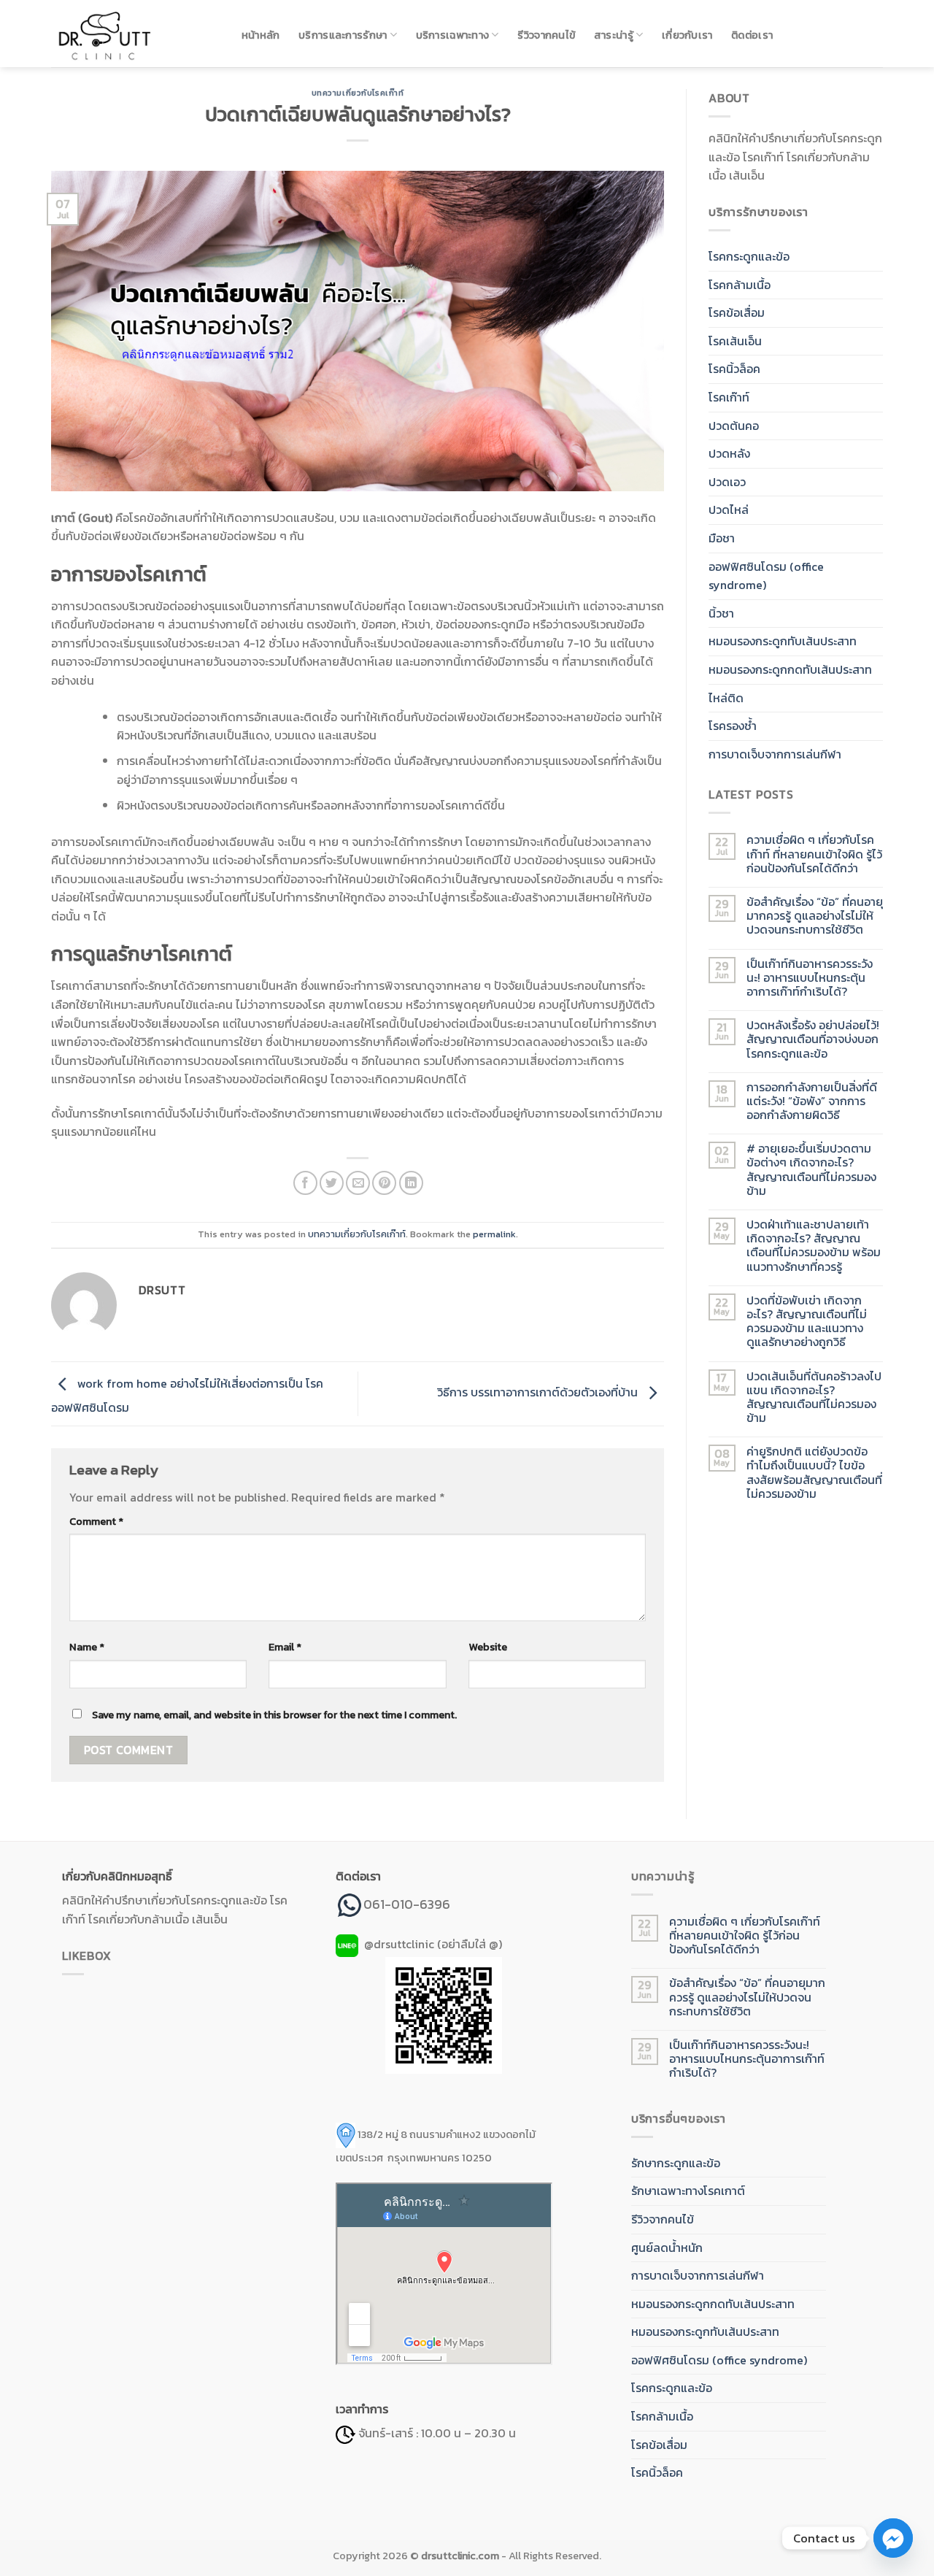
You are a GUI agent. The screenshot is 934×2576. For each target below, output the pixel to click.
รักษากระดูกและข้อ (676, 2163)
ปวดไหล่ (729, 510)
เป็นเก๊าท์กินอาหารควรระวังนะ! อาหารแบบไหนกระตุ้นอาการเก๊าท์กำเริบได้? (810, 978)
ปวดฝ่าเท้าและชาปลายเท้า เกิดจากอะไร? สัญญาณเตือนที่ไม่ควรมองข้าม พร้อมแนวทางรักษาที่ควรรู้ (814, 1246)
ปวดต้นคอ (734, 426)
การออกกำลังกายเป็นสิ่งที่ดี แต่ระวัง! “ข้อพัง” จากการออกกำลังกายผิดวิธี (812, 1101)
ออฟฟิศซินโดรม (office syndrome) (766, 576)
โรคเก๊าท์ (729, 397)
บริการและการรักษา (343, 35)
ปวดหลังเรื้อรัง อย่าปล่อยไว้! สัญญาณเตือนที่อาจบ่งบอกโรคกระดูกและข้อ (813, 1039)
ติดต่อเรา (752, 35)
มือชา (722, 538)
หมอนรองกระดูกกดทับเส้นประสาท (790, 669)
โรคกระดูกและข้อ (749, 256)
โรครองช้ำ (733, 726)
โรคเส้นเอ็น (735, 341)
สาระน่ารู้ (614, 35)
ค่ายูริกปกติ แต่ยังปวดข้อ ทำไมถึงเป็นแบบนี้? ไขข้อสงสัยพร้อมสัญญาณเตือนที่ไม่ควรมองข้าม (814, 1473)
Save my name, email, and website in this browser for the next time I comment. (274, 1715)
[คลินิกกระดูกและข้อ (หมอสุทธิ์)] (131, 34)
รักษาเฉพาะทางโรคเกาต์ (688, 2191)
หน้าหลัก (261, 35)
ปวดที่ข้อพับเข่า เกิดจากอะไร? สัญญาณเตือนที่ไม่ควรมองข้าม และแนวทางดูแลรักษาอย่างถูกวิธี (807, 1322)
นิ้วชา (721, 613)
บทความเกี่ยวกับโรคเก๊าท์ (358, 93)
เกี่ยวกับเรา (687, 35)
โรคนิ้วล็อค (734, 369)
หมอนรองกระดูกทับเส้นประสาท (783, 641)
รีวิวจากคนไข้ (546, 35)
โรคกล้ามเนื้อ (740, 285)
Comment (96, 1521)
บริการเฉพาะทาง (453, 35)
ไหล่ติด (726, 698)
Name (87, 1647)
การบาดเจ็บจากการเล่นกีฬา (775, 754)
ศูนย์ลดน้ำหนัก (667, 2248)
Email (285, 1647)
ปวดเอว (727, 482)
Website (488, 1647)
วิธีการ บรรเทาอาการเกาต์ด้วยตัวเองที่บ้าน (539, 1392)
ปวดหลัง (729, 453)
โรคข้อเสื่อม (737, 312)
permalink (494, 1234)
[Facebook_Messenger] (893, 2538)
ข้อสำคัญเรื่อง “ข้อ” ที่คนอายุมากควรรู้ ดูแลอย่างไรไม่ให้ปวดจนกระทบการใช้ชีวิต (815, 916)
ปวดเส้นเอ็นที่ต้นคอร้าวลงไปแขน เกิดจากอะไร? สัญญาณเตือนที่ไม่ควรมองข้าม (814, 1397)
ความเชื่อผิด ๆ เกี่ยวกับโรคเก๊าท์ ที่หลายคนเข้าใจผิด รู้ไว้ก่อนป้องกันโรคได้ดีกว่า (814, 854)
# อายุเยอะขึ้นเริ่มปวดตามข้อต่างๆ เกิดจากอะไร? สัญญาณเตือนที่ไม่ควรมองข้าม (811, 1170)
